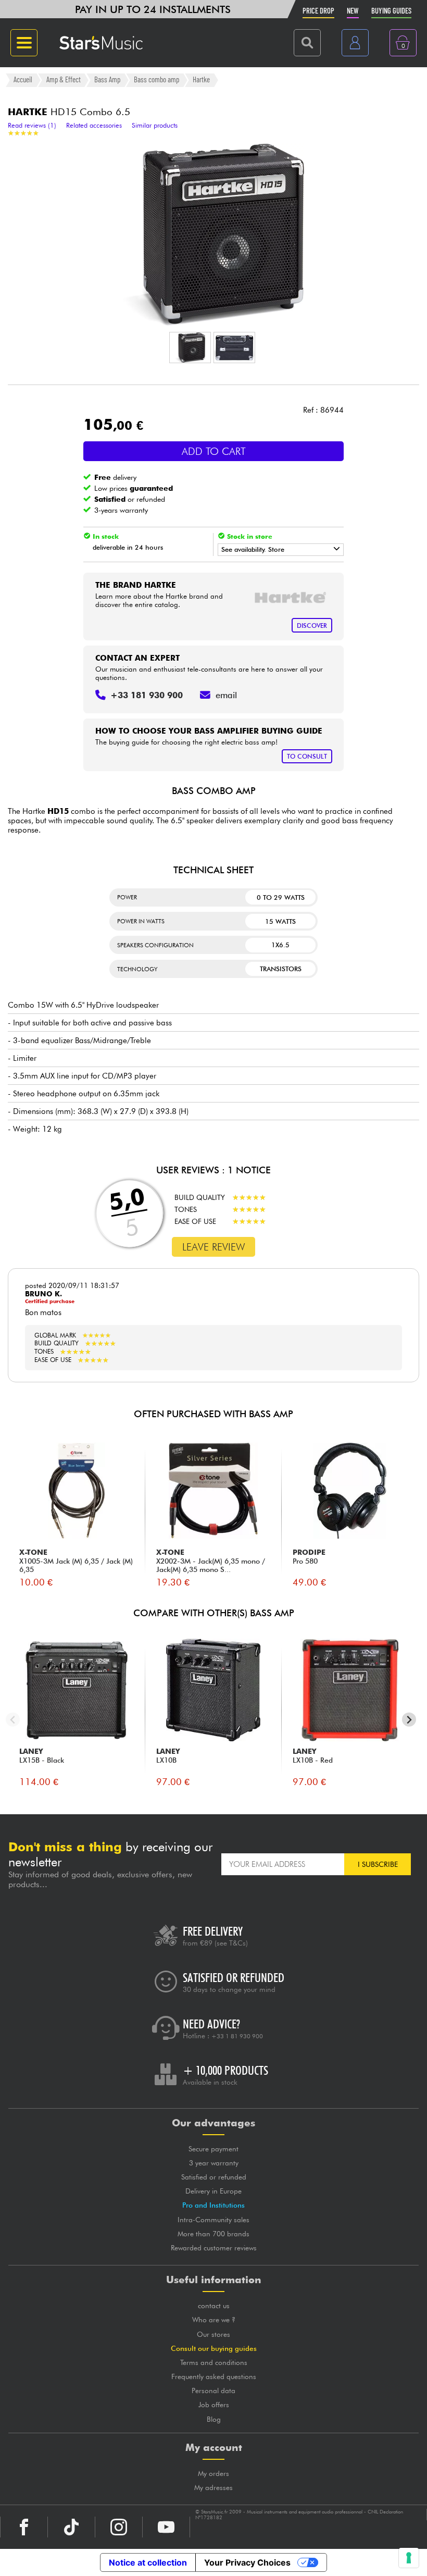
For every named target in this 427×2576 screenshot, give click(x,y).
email (226, 695)
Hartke (201, 80)
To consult (307, 756)
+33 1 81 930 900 (237, 2036)
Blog (214, 2419)
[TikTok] (71, 2527)
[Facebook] (24, 2527)
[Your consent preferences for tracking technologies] (409, 2558)
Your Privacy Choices (247, 2562)
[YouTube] (166, 2527)
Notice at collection (148, 2562)
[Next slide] (409, 1720)
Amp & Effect (64, 80)
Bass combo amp (156, 80)
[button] (190, 348)
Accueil (23, 80)
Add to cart (214, 451)
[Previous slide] (13, 1720)
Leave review (214, 1247)
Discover (312, 626)
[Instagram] (119, 2527)
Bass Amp (107, 80)
